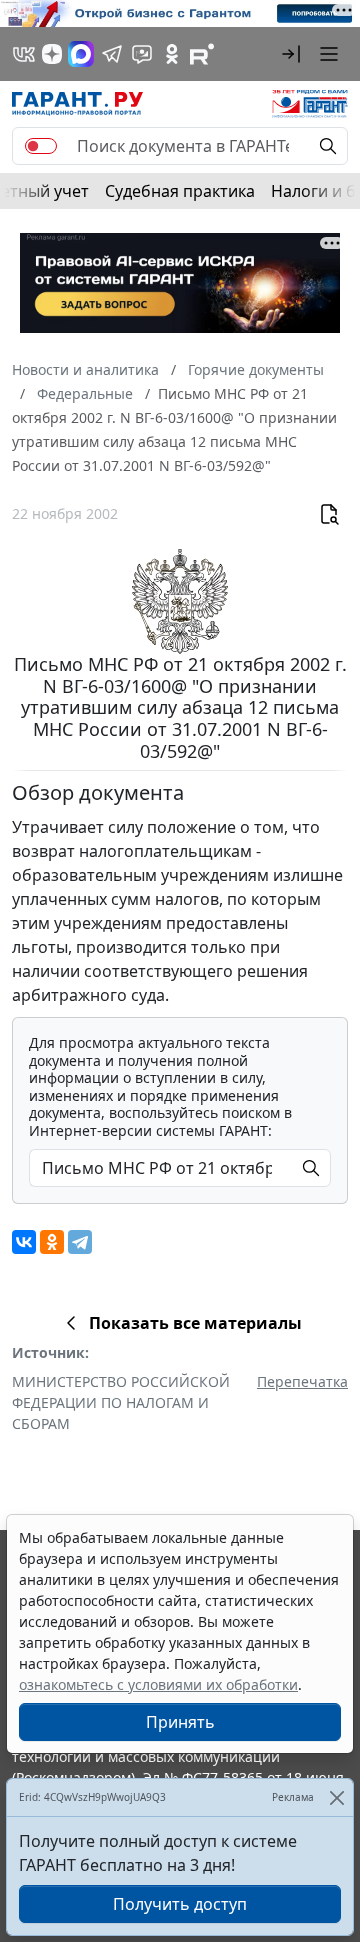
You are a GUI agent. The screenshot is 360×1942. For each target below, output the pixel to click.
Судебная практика (180, 191)
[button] (291, 54)
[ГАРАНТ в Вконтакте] (24, 54)
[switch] (41, 146)
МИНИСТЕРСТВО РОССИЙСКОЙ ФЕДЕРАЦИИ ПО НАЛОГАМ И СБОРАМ (121, 1402)
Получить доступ (180, 1904)
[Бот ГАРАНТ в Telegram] (142, 54)
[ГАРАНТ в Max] (81, 54)
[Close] (336, 1797)
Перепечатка (302, 1381)
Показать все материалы (195, 1323)
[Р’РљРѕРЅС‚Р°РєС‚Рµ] (24, 1242)
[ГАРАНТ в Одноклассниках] (172, 54)
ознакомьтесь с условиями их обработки (158, 1684)
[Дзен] (52, 54)
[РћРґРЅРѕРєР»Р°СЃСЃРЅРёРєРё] (52, 1242)
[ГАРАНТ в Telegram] (112, 54)
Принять (180, 1722)
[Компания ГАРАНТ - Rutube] (202, 54)
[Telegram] (80, 1242)
